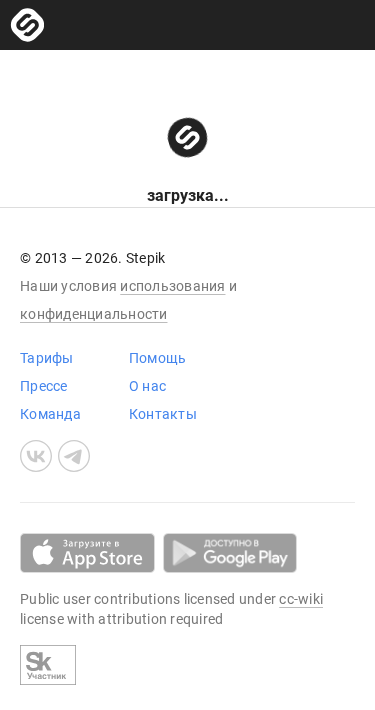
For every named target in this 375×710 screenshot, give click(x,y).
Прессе (44, 386)
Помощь (158, 358)
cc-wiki (301, 599)
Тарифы (47, 358)
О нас (147, 386)
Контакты (163, 414)
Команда (50, 414)
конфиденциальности (94, 314)
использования (172, 286)
